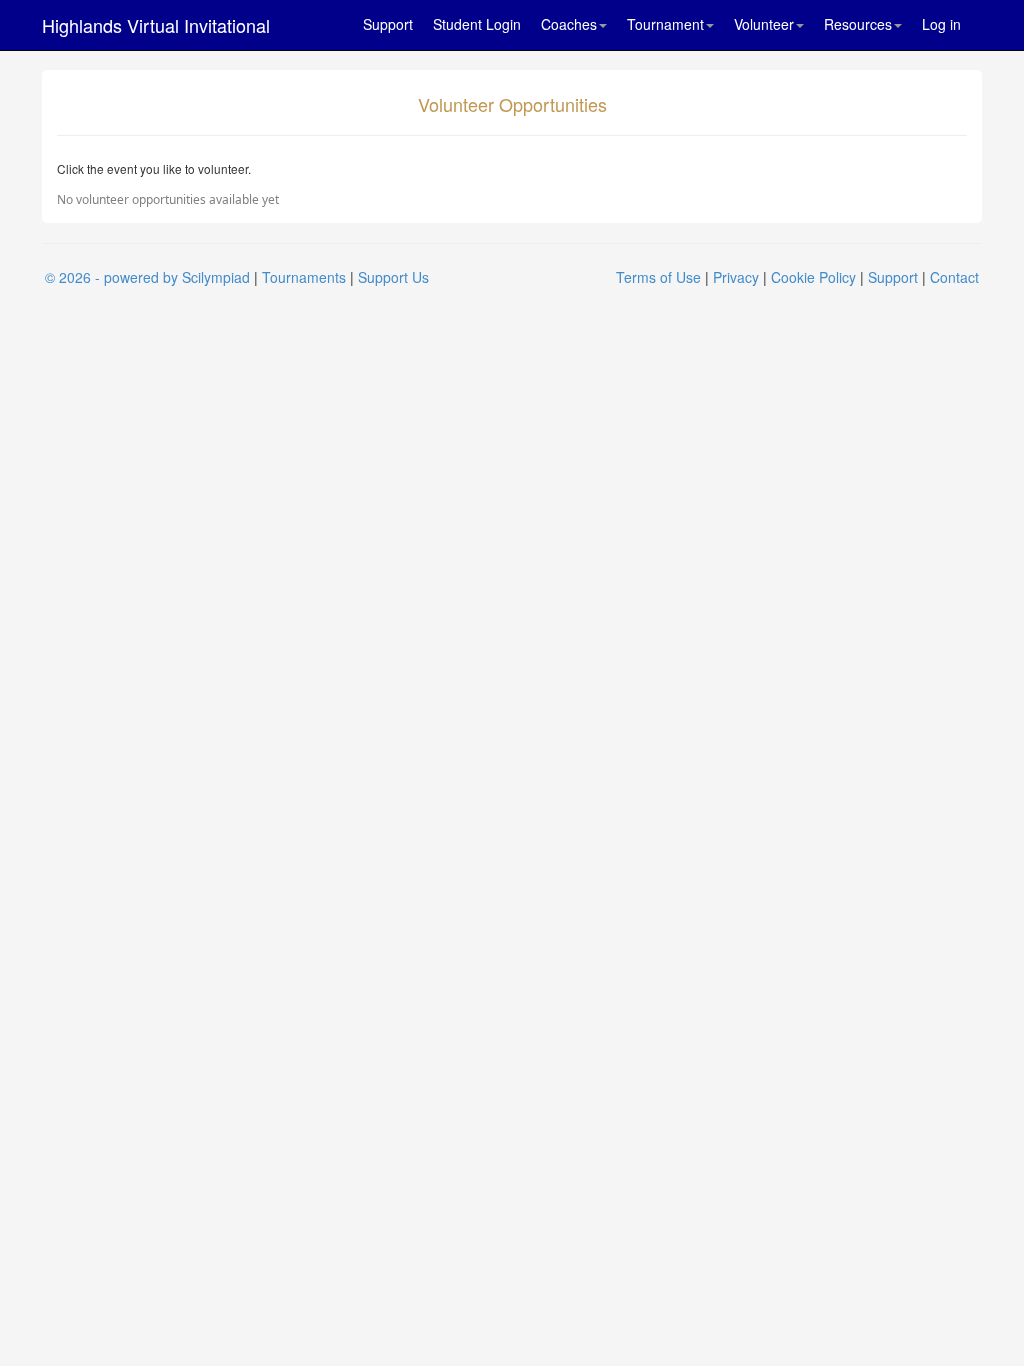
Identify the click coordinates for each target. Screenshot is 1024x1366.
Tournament (665, 24)
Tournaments (304, 277)
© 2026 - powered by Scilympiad (147, 277)
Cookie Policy (813, 277)
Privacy (736, 277)
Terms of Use (658, 277)
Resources (858, 24)
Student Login (477, 24)
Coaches (569, 24)
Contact (954, 277)
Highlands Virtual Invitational (156, 25)
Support (388, 24)
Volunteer (764, 24)
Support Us (393, 277)
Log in (941, 24)
